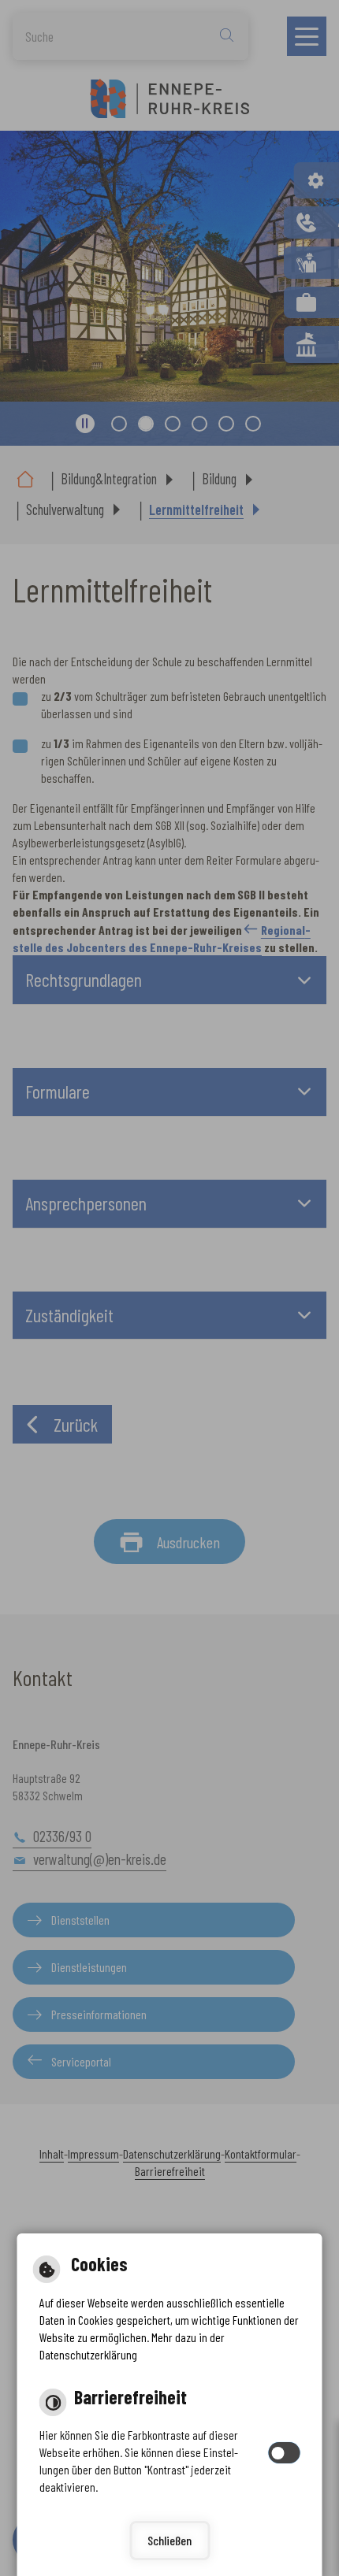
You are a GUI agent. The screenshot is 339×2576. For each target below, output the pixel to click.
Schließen (169, 2540)
